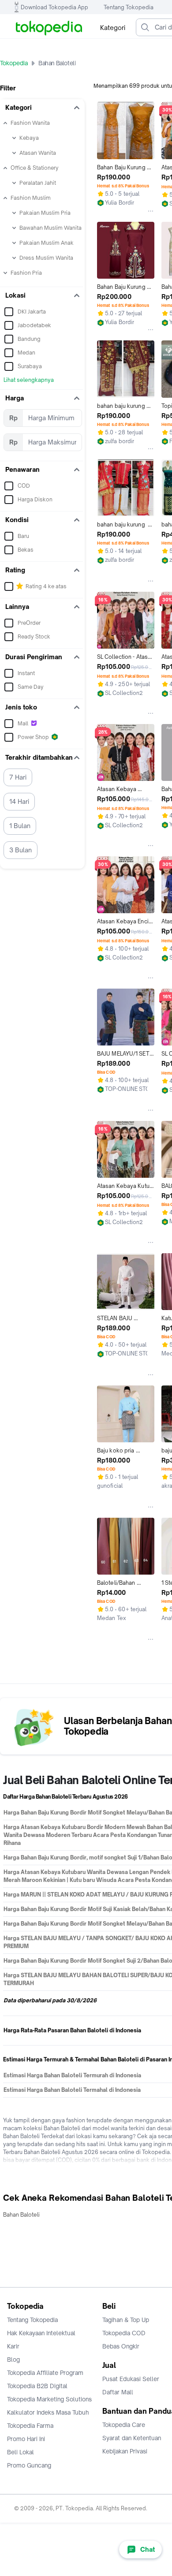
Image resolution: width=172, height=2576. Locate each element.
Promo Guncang (29, 2465)
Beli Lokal (21, 2452)
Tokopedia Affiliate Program (45, 2373)
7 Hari (18, 777)
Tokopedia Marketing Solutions (49, 2399)
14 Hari (19, 801)
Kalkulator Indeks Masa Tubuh (48, 2412)
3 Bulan (21, 850)
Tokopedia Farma (30, 2426)
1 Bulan (20, 826)
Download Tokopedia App (54, 7)
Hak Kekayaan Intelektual (41, 2333)
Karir (13, 2346)
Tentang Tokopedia (129, 7)
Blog (13, 2359)
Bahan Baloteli (21, 2215)
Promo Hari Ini (26, 2439)
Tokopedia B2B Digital (37, 2386)
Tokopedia (14, 63)
